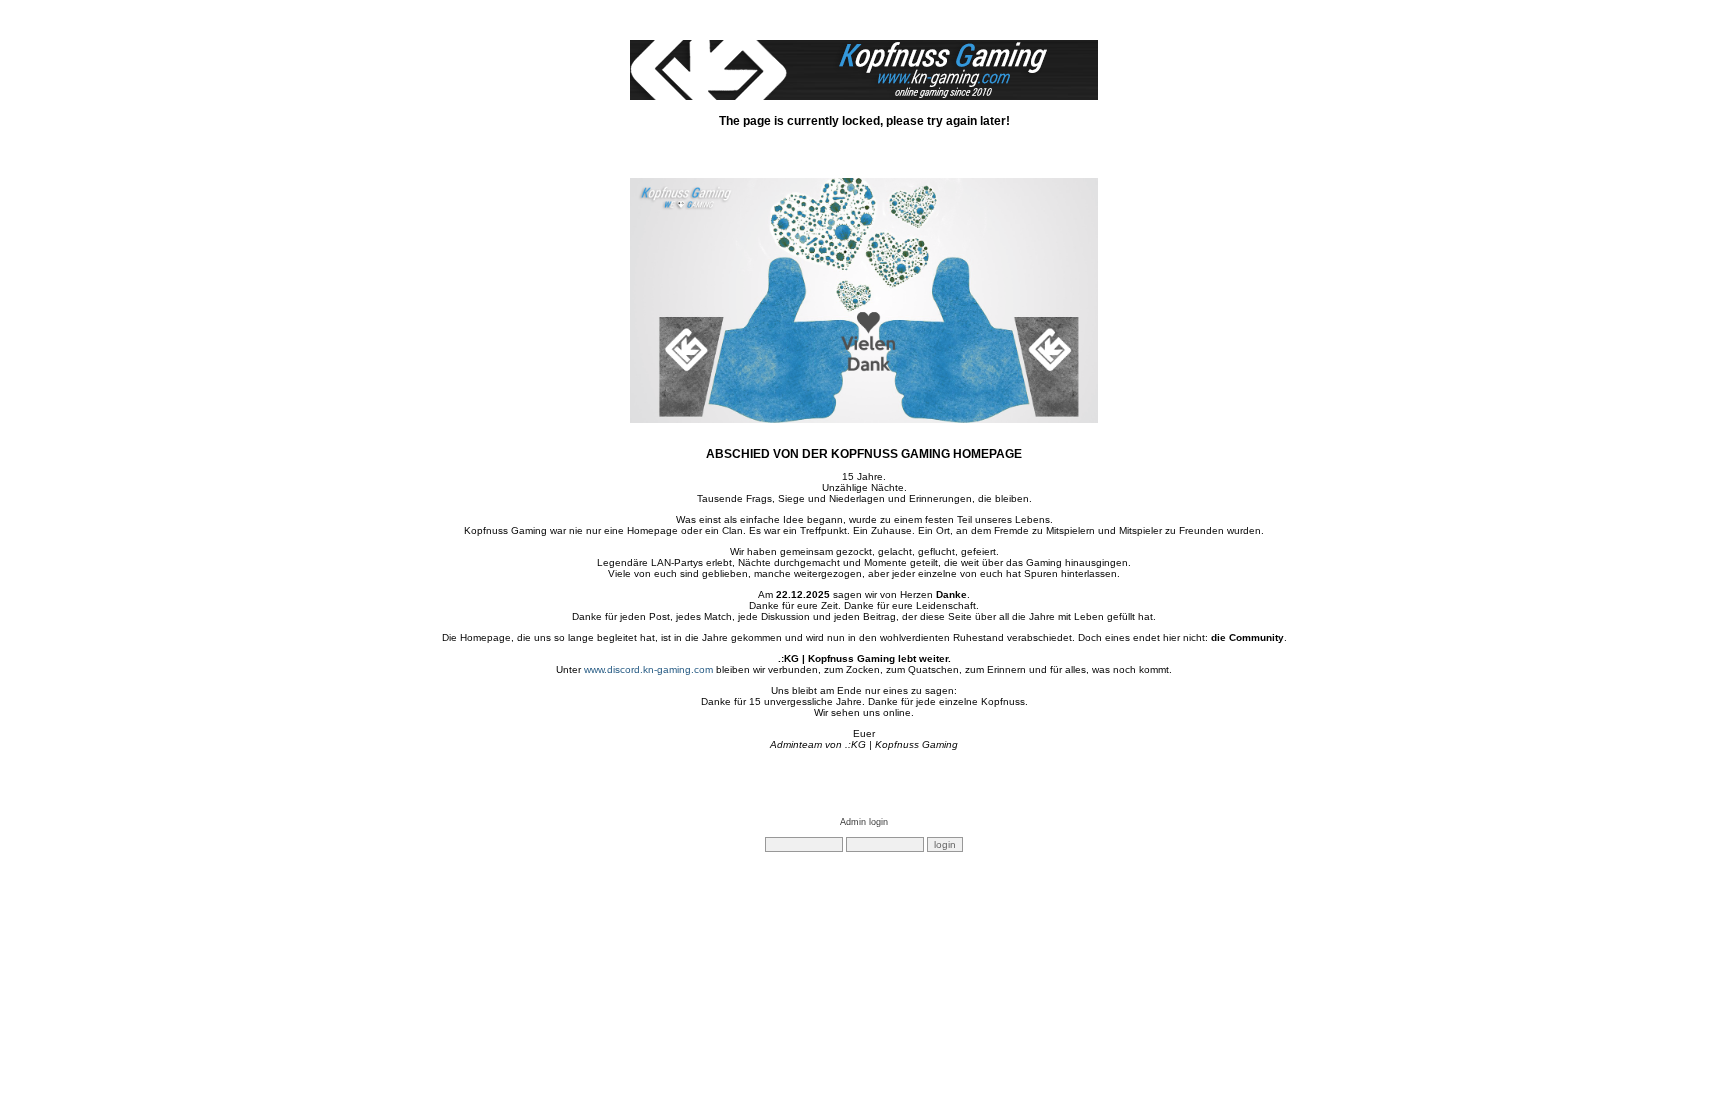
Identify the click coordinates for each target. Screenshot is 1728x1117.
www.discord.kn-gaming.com (648, 669)
